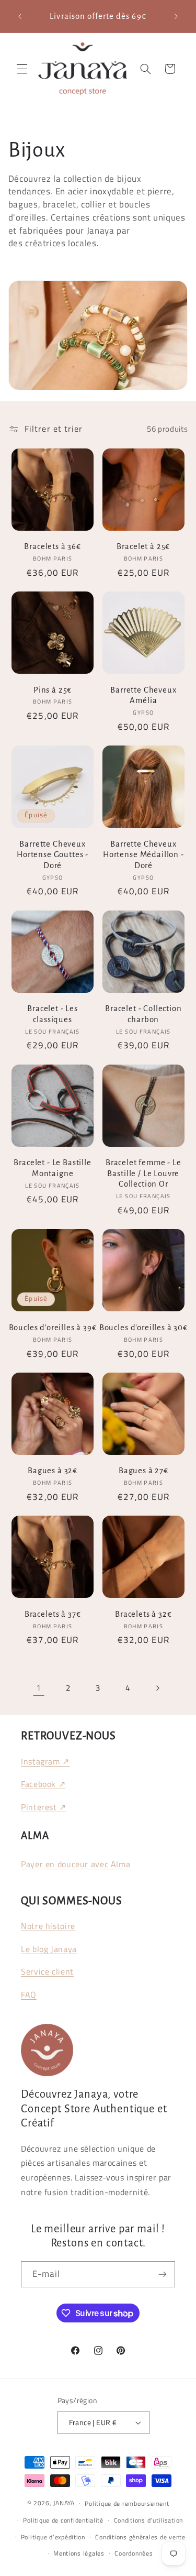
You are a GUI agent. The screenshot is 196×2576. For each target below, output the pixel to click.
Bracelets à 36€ (53, 546)
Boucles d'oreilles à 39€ (53, 1328)
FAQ (29, 1994)
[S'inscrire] (163, 2274)
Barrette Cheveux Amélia (143, 695)
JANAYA (64, 2503)
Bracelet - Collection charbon (143, 1014)
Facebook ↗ (43, 1784)
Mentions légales (79, 2553)
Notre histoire (48, 1926)
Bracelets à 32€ (143, 1614)
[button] (22, 69)
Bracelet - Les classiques (53, 1014)
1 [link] (39, 1687)
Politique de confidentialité (63, 2520)
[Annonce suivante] (176, 16)
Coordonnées (134, 2553)
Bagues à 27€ (143, 1471)
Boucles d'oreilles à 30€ (143, 1328)
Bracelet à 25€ (143, 546)
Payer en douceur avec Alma (76, 1864)
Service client (47, 1971)
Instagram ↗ (45, 1761)
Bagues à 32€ (53, 1471)
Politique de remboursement (127, 2503)
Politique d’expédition (53, 2537)
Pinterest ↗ (44, 1807)
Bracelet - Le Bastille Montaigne (52, 1168)
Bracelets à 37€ (53, 1614)
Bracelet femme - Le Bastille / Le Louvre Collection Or (143, 1173)
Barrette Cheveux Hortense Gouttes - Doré (53, 855)
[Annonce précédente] (20, 16)
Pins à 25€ (53, 690)
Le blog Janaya (49, 1949)
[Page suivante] (157, 1688)
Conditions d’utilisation (149, 2520)
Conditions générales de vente (140, 2537)
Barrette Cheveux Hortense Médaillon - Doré (143, 855)
